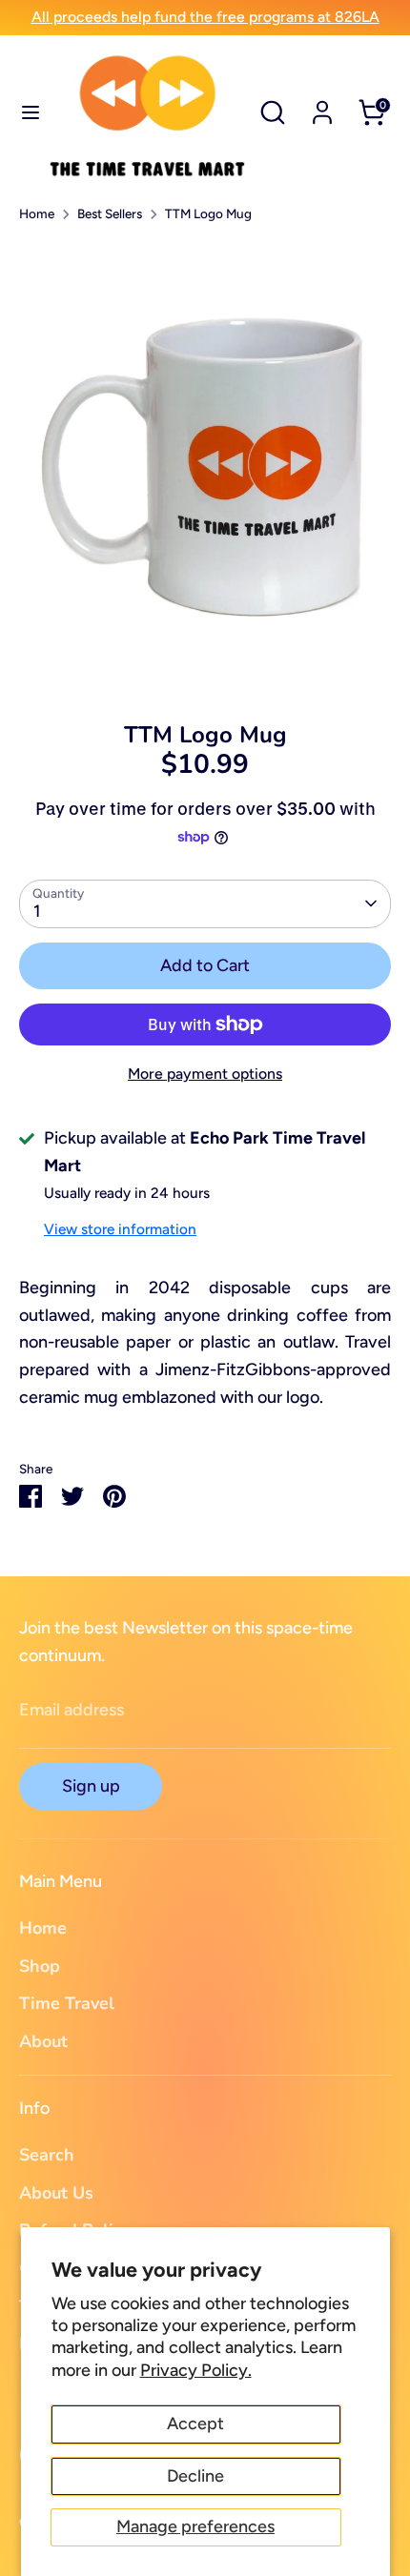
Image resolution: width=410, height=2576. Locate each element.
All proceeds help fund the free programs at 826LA (205, 17)
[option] (205, 466)
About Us (56, 2193)
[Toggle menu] (24, 112)
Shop (40, 1966)
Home (37, 213)
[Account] (322, 107)
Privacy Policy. (196, 2370)
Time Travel (67, 2003)
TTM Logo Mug (208, 213)
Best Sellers (110, 213)
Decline (195, 2476)
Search (47, 2155)
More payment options (205, 1074)
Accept (195, 2424)
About (43, 2041)
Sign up (91, 1786)
